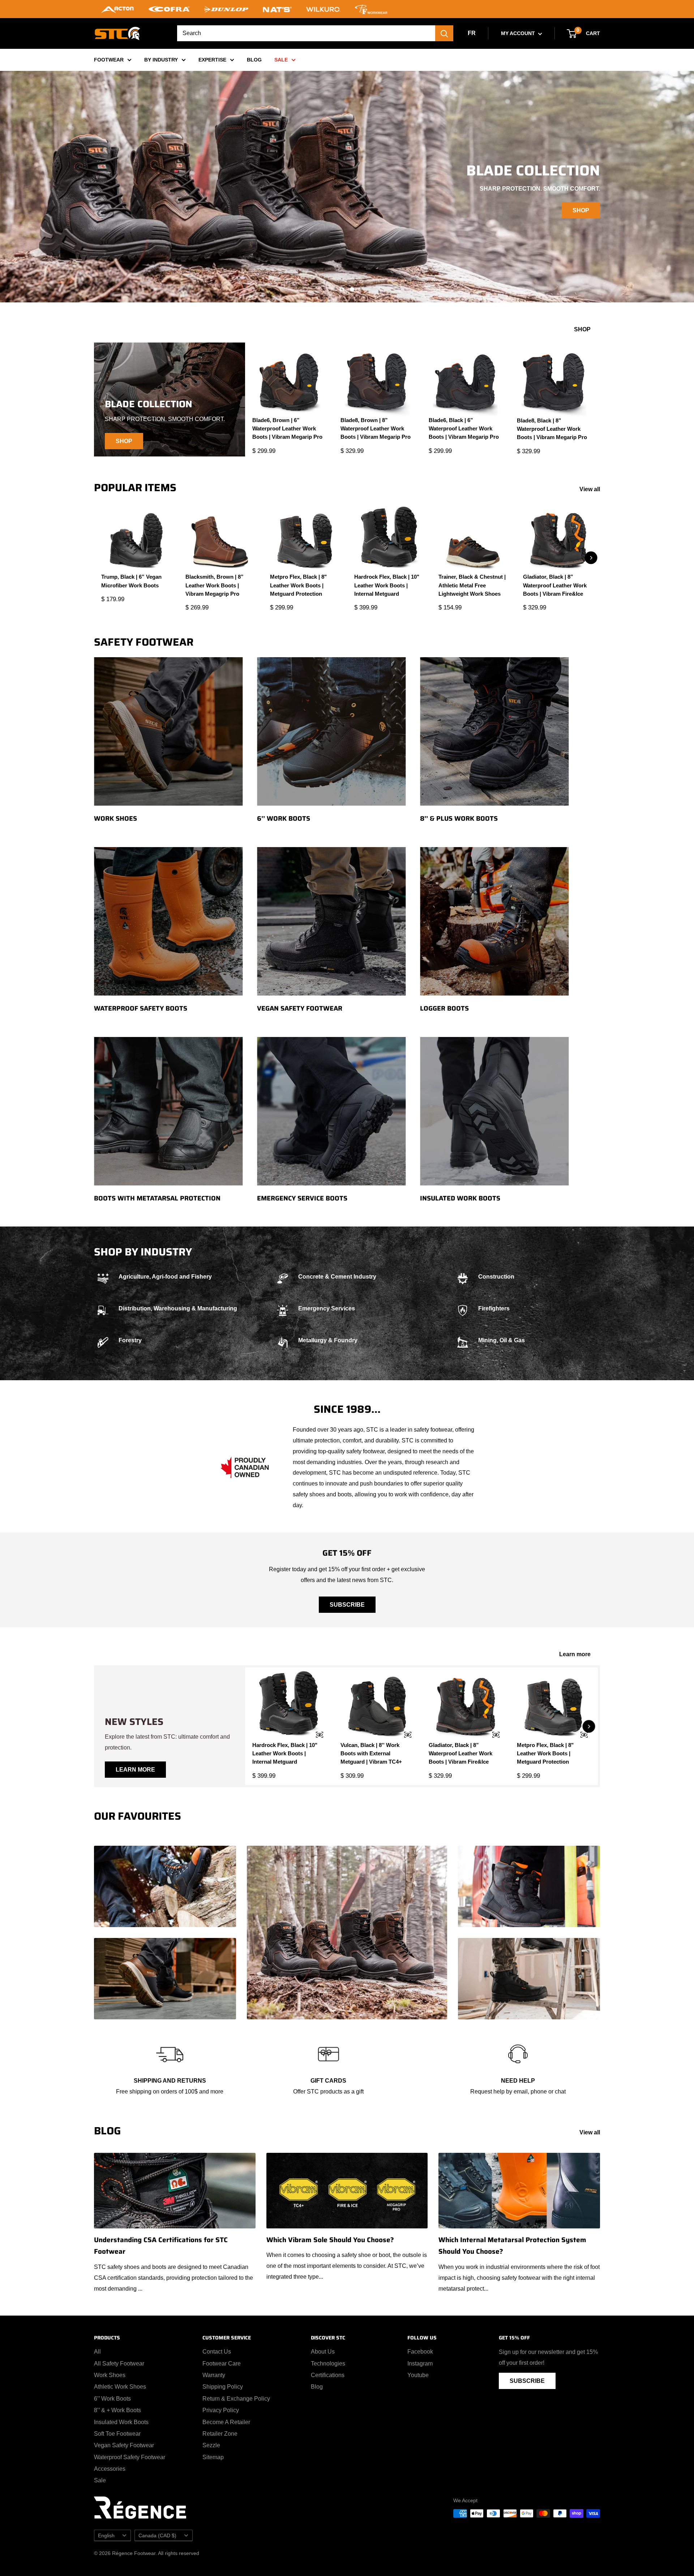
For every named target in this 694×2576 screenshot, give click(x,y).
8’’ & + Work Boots (117, 2410)
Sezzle (211, 2445)
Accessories (110, 2469)
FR (472, 33)
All (97, 2352)
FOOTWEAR (109, 60)
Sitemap (213, 2457)
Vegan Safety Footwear (124, 2445)
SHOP (581, 210)
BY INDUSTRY (161, 60)
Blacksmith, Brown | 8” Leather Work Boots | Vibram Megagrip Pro (215, 585)
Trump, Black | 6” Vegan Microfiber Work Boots (131, 581)
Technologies (328, 2364)
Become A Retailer (226, 2422)
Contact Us (217, 2352)
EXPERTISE (212, 60)
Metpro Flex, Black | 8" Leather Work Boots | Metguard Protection (298, 585)
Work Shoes (110, 2375)
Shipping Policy (223, 2387)
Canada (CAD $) (157, 2536)
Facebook (420, 2352)
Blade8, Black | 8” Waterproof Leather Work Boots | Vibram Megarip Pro (552, 429)
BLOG (254, 60)
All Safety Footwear (119, 2364)
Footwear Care (222, 2364)
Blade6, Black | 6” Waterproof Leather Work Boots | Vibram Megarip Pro (464, 429)
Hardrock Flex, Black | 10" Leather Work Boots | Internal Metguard (387, 585)
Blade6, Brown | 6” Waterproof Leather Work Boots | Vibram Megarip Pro (287, 429)
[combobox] (306, 33)
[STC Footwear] (117, 33)
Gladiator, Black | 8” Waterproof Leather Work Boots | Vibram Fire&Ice (555, 585)
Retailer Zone (220, 2434)
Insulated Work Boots (121, 2422)
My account (519, 33)
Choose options (315, 1735)
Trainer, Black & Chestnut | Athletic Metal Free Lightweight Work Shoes (472, 585)
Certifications (328, 2375)
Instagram (420, 2364)
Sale (100, 2480)
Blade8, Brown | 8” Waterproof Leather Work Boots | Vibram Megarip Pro (376, 429)
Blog (317, 2387)
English (106, 2536)
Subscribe (347, 1605)
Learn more (576, 1654)
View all (590, 489)
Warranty (214, 2375)
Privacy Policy (221, 2410)
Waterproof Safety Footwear (130, 2457)
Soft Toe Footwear (117, 2434)
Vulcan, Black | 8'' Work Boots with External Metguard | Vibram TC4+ (371, 1754)
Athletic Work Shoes (120, 2387)
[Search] (444, 33)
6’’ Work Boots (112, 2399)
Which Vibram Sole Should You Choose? (330, 2240)
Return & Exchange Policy (236, 2399)
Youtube (418, 2375)
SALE (281, 60)
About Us (323, 2352)
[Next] (591, 558)
